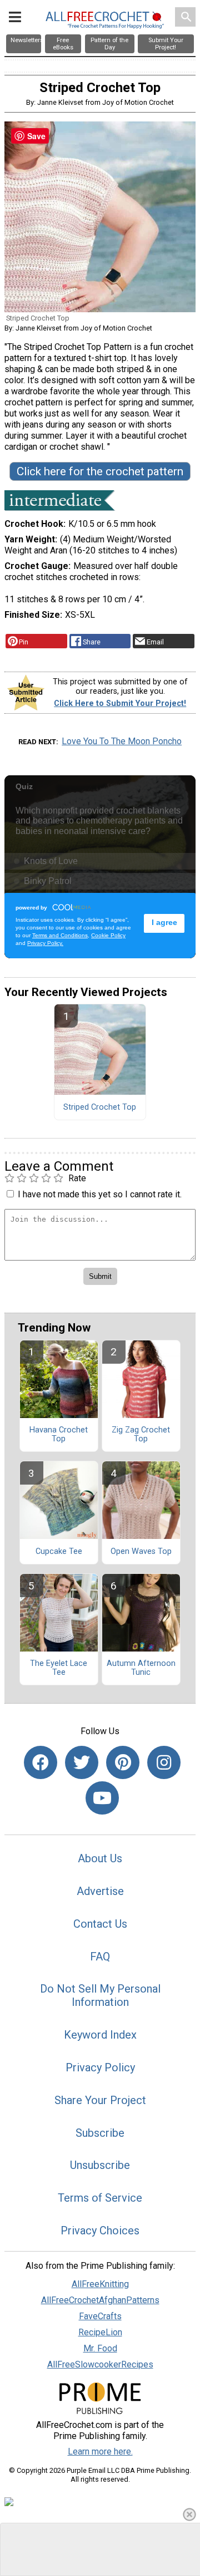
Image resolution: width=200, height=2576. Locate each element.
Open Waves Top (141, 1552)
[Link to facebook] (41, 1762)
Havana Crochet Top (59, 1435)
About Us (100, 1858)
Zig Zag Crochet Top (141, 1435)
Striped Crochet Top (100, 1107)
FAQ (100, 1957)
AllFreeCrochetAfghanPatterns (100, 2300)
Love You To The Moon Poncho (122, 741)
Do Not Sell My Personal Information (100, 1995)
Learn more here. (100, 2451)
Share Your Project (100, 2100)
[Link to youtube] (102, 1798)
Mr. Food (100, 2348)
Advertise (100, 1891)
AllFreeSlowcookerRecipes (100, 2364)
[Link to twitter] (82, 1762)
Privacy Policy (100, 2067)
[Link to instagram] (164, 1762)
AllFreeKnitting (100, 2284)
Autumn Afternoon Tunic (141, 1668)
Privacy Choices (100, 2230)
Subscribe (100, 2133)
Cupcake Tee (59, 1552)
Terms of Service (100, 2198)
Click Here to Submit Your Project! (120, 703)
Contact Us (100, 1924)
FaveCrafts (100, 2316)
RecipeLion (100, 2332)
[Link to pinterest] (123, 1762)
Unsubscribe (100, 2165)
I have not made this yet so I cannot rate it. (100, 1194)
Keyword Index (100, 2035)
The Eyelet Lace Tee (59, 1668)
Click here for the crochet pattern (100, 471)
